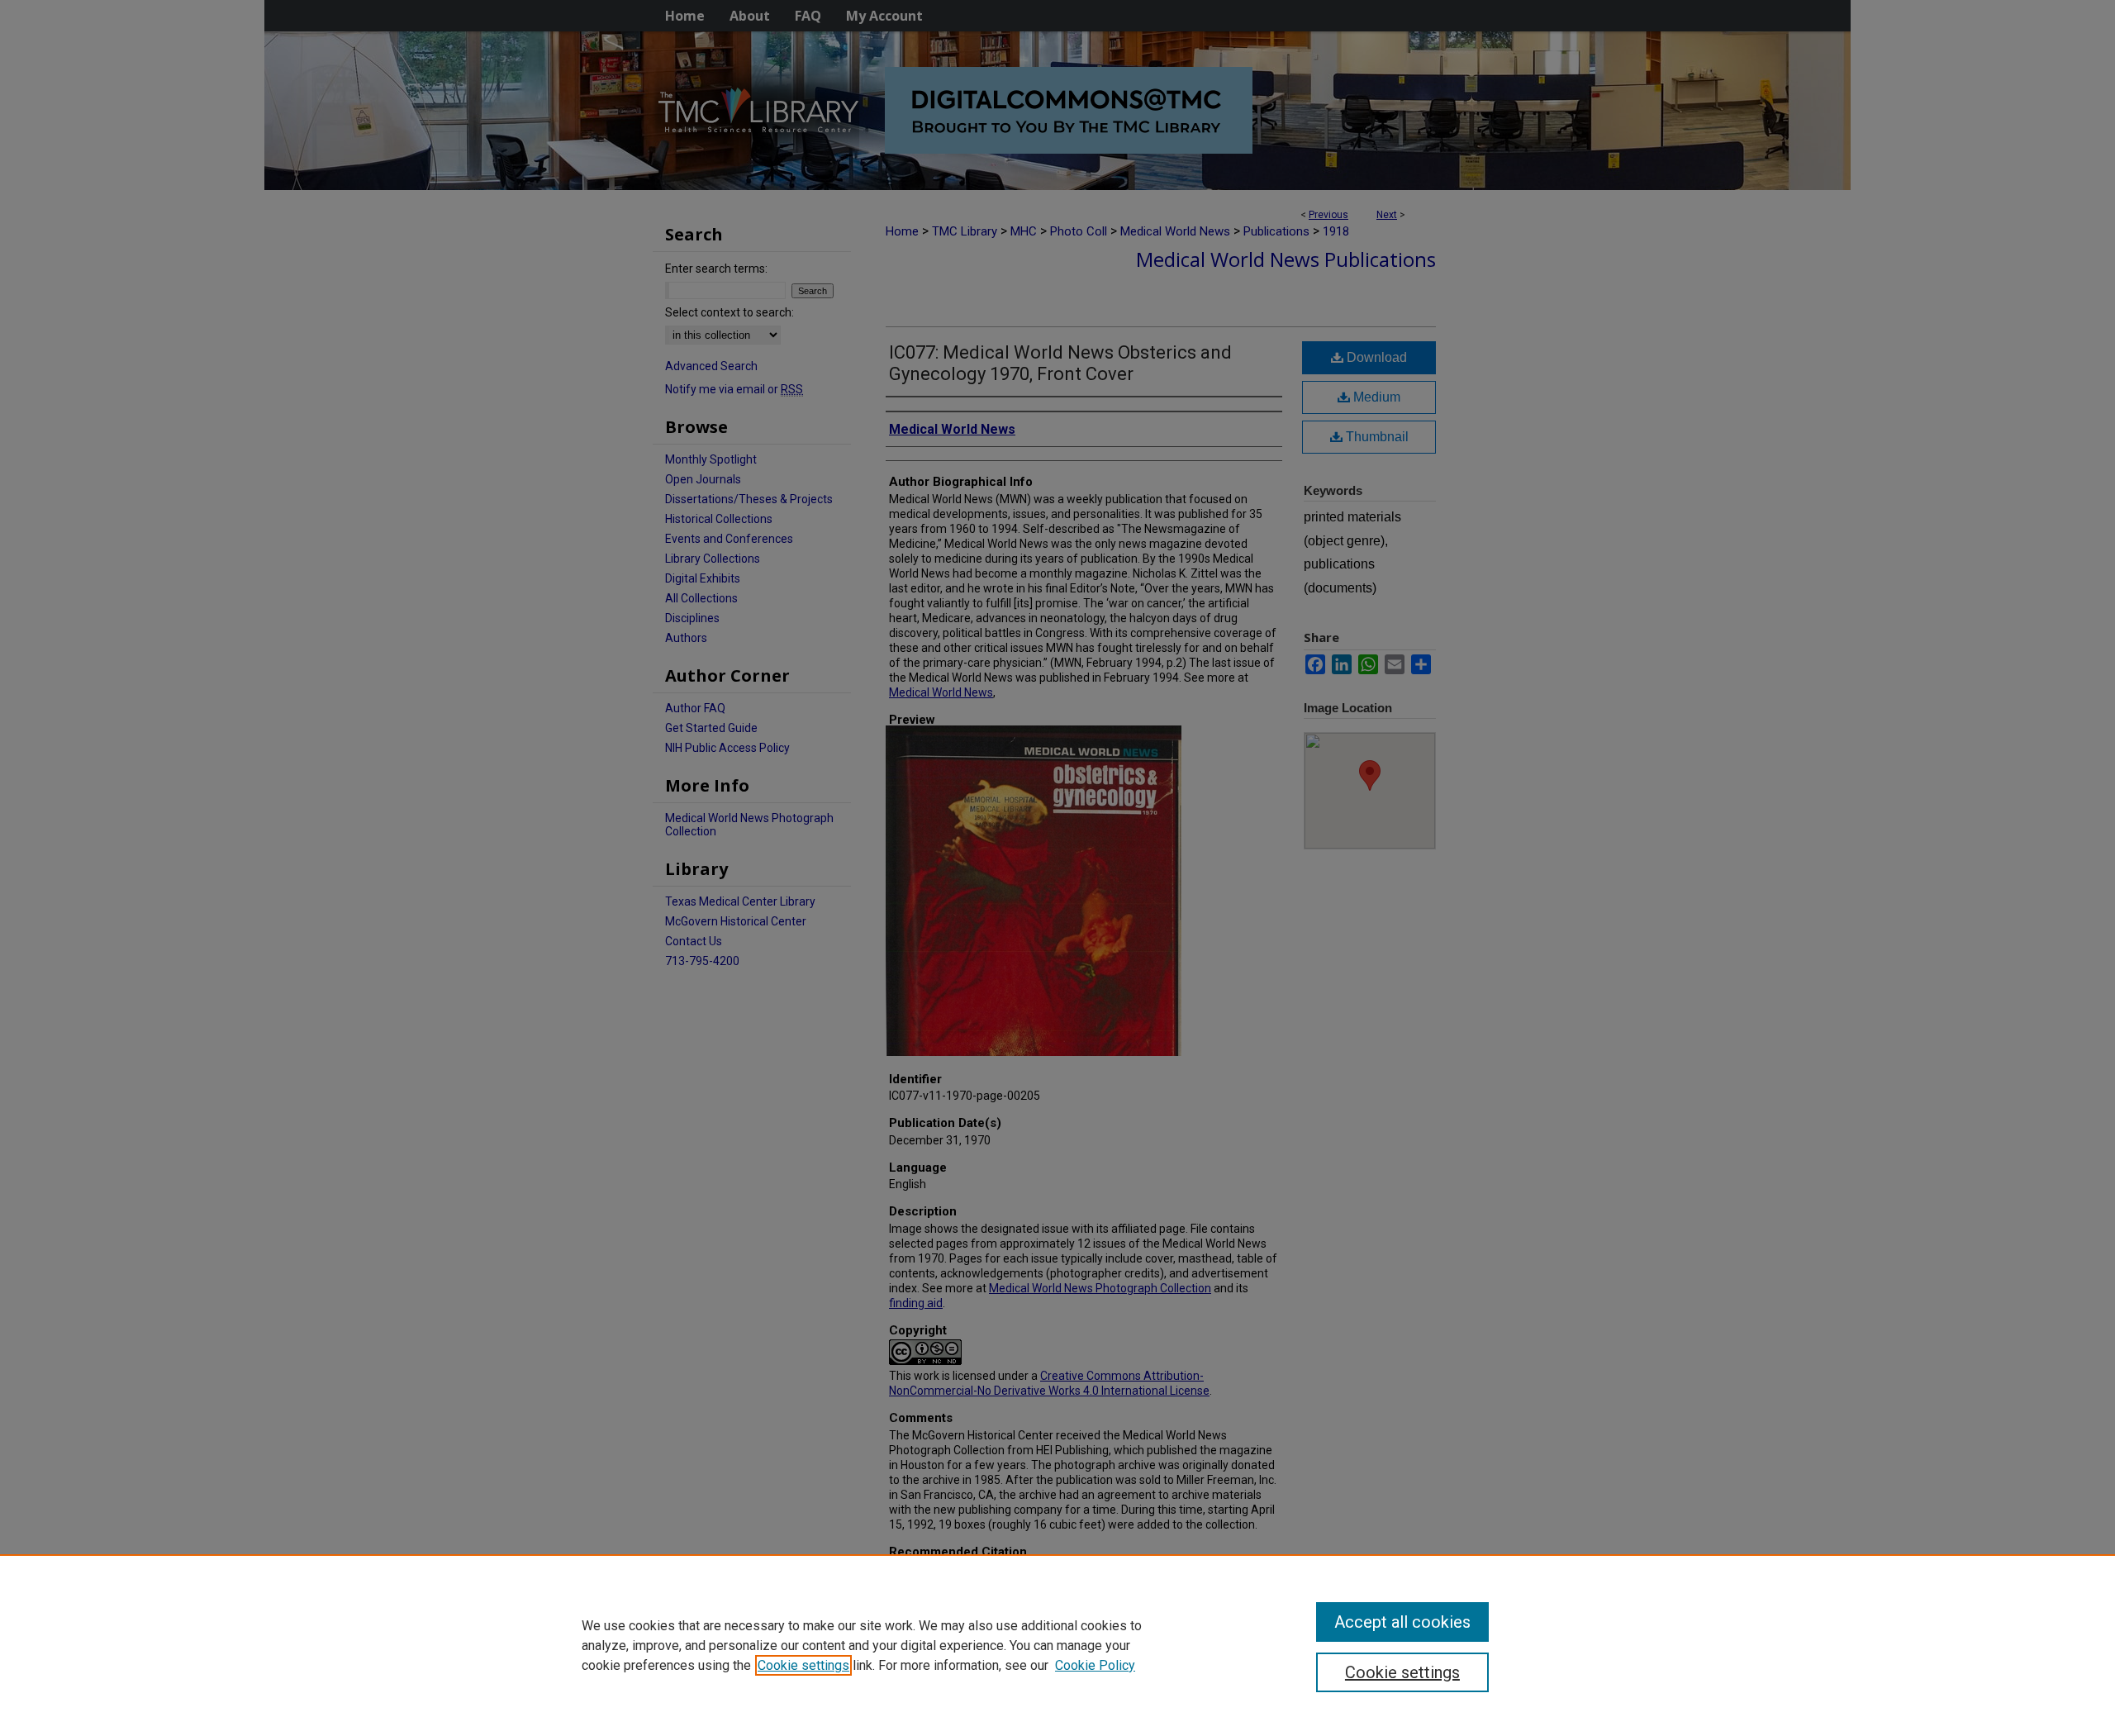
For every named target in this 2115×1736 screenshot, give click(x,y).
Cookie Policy (1095, 1665)
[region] (1057, 1645)
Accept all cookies (1402, 1622)
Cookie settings (803, 1665)
